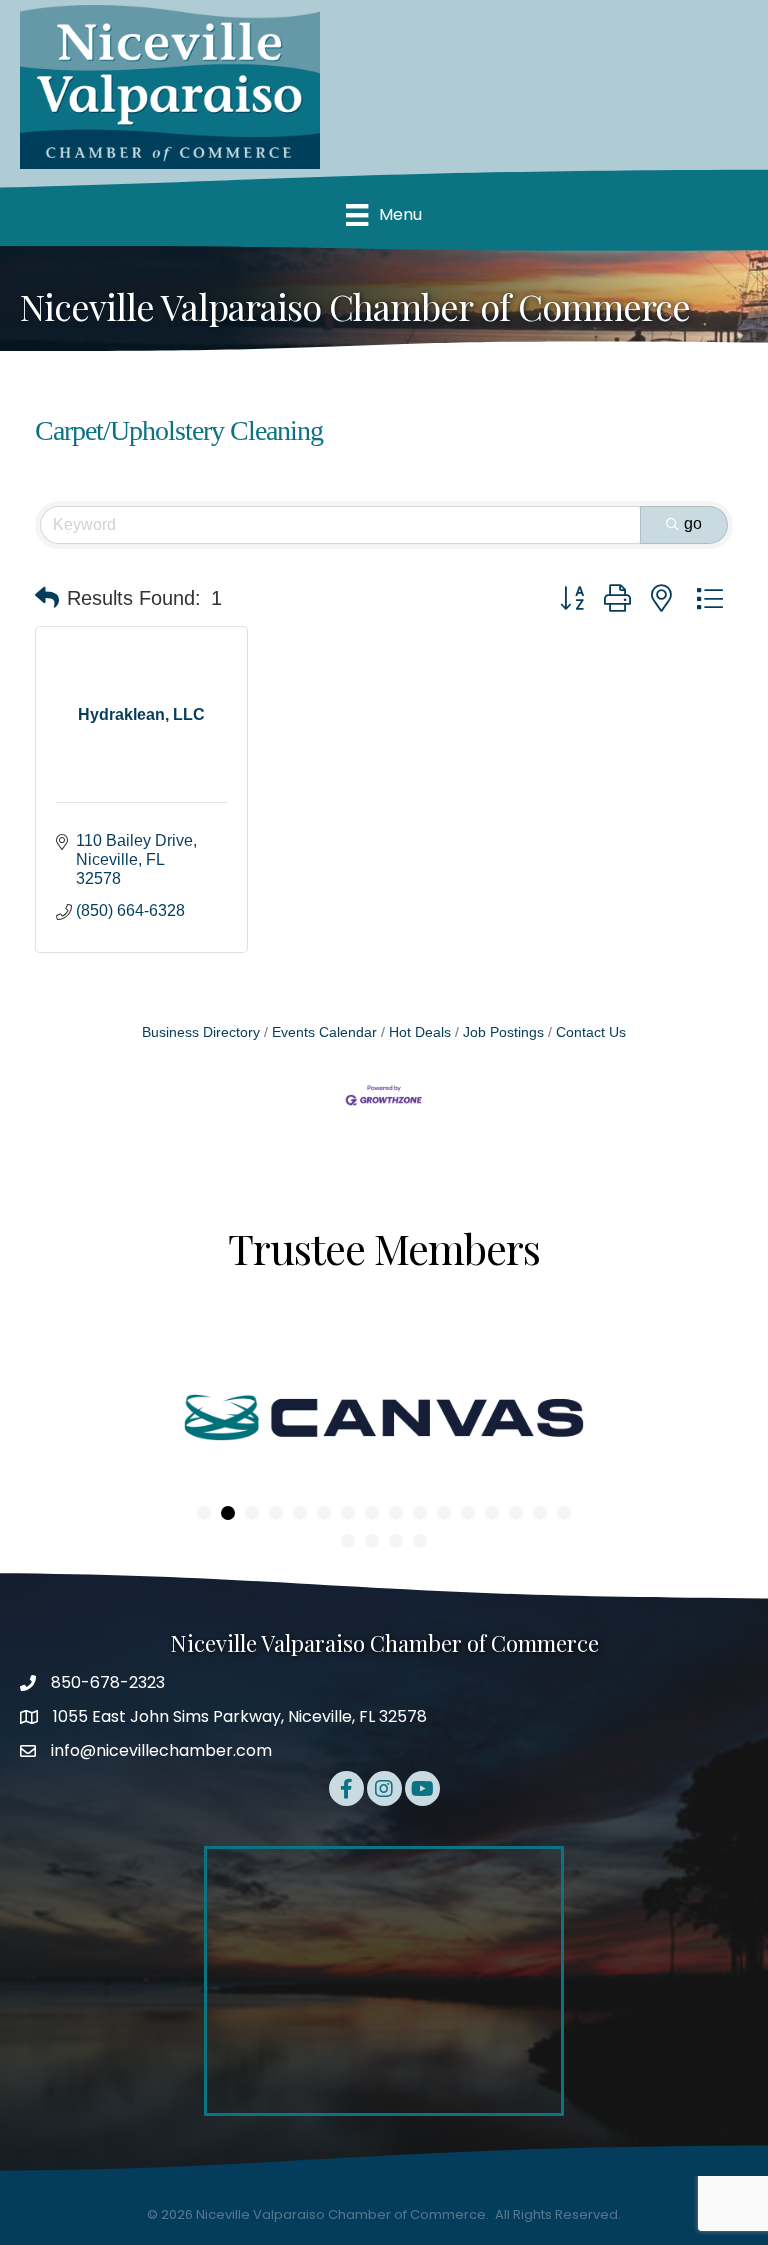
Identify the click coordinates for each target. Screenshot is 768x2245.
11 (444, 1513)
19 (396, 1541)
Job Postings (503, 1032)
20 (420, 1541)
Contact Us (591, 1032)
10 (420, 1513)
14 (516, 1513)
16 (564, 1513)
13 (492, 1513)
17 (348, 1541)
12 (468, 1513)
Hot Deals (420, 1032)
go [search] (693, 523)
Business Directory (201, 1032)
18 (372, 1541)
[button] (47, 598)
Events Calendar (324, 1032)
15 (540, 1513)
